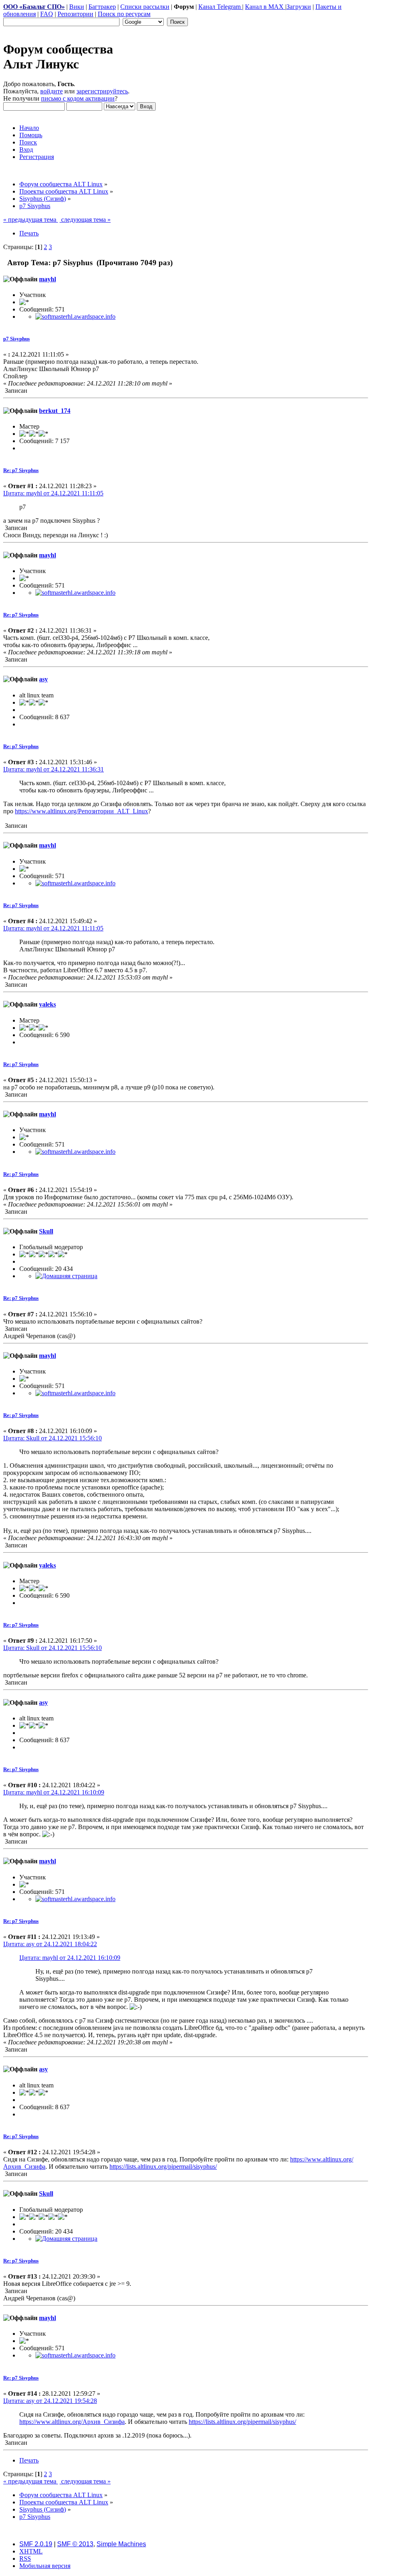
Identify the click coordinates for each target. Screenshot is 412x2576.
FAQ (47, 14)
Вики (77, 7)
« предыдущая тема (31, 220)
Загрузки (299, 7)
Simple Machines (121, 2544)
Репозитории (75, 14)
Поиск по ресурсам (124, 14)
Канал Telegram (220, 7)
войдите (51, 91)
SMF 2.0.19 (36, 2544)
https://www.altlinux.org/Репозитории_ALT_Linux (81, 811)
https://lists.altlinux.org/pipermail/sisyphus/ (163, 2167)
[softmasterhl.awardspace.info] (75, 317)
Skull (46, 1231)
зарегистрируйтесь (102, 91)
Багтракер (102, 7)
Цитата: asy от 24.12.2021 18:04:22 (50, 1944)
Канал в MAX (265, 7)
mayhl (47, 279)
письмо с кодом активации (78, 98)
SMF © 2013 (75, 2544)
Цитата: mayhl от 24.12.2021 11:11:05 (53, 493)
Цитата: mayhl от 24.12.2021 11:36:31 (54, 769)
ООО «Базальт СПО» (34, 7)
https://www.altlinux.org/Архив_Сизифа (72, 2422)
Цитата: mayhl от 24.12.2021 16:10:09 (54, 1792)
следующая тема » (85, 220)
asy (43, 679)
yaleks (47, 1004)
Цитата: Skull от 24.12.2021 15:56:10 (53, 1438)
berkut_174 (55, 411)
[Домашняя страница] (66, 1276)
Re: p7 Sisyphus (21, 470)
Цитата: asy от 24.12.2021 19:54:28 (50, 2401)
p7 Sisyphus (16, 339)
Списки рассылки (145, 7)
